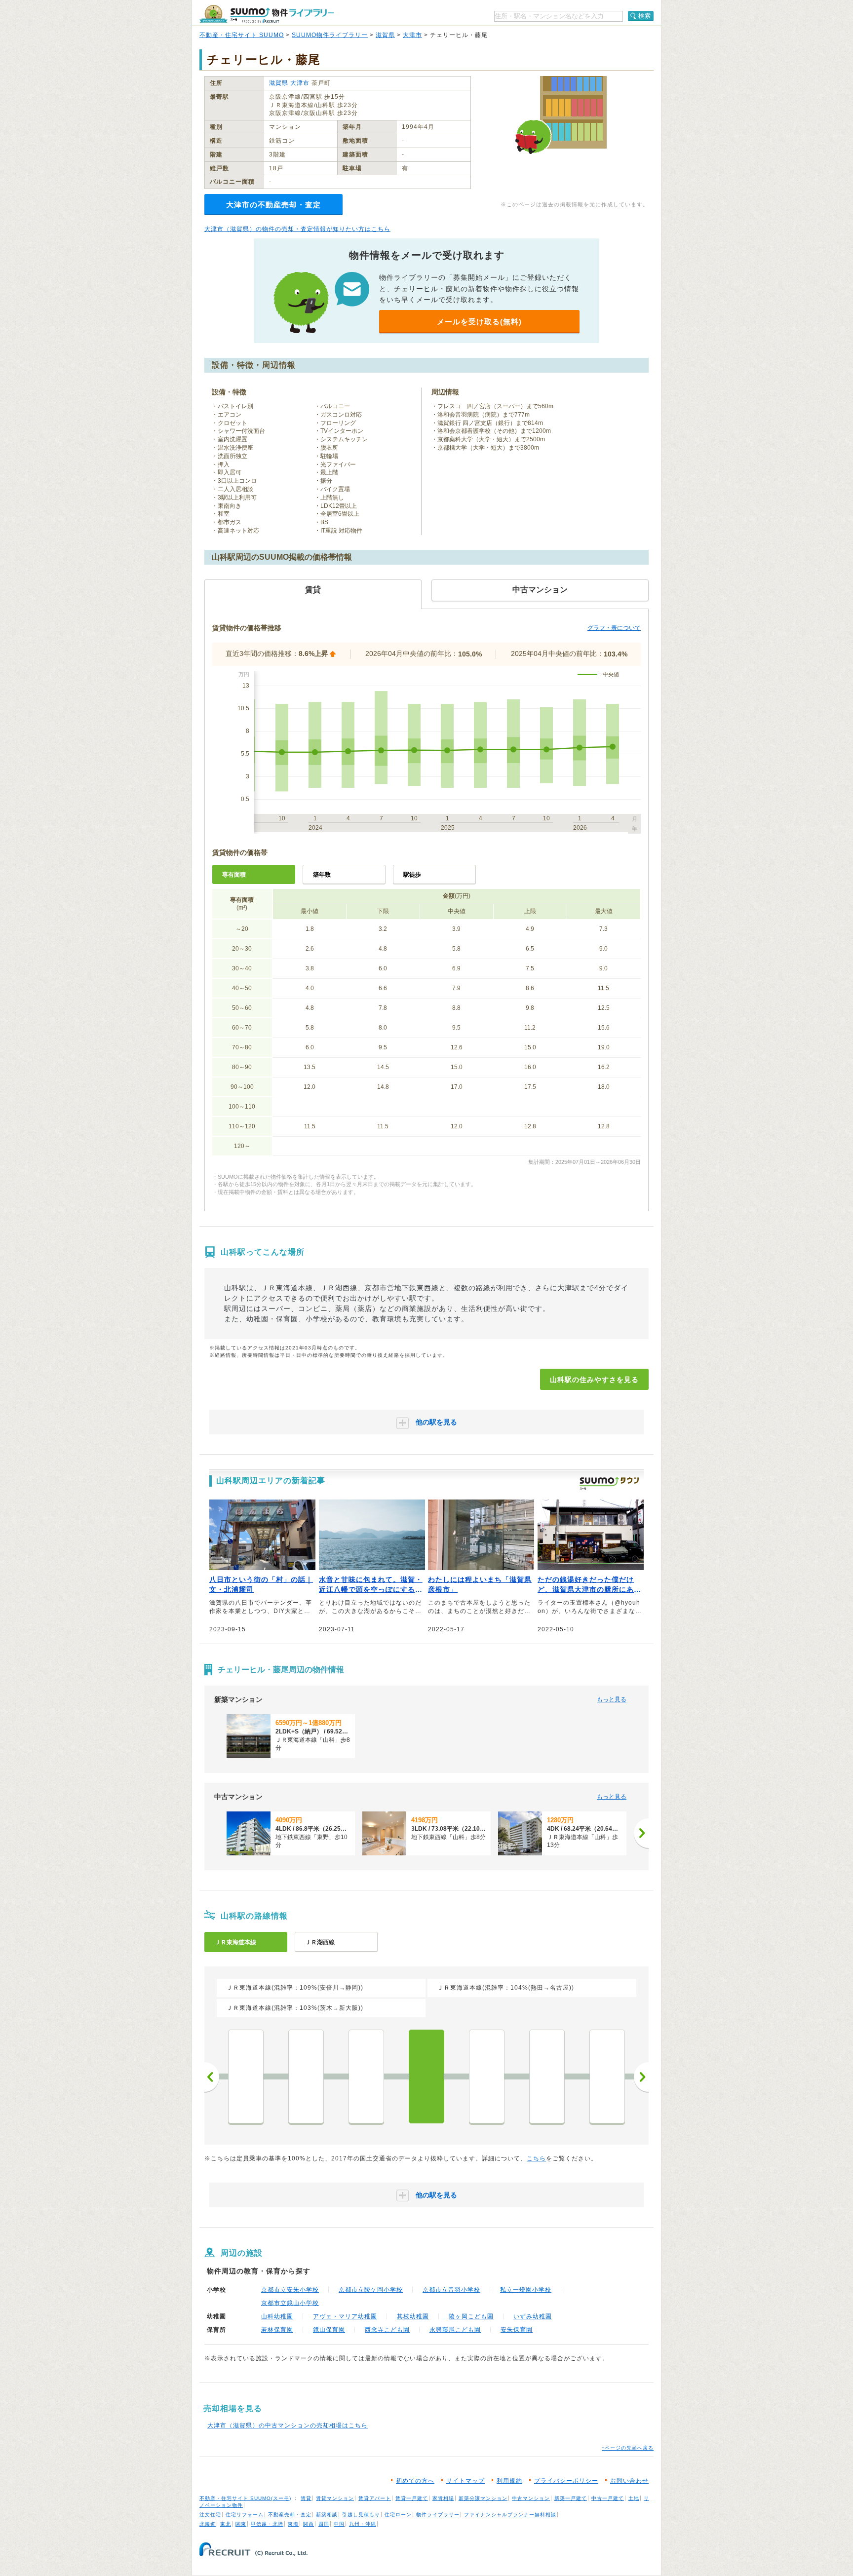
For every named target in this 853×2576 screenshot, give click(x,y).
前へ (212, 2077)
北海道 (208, 2524)
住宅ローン (398, 2515)
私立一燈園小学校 (526, 2290)
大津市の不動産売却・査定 (273, 205)
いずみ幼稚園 (533, 2316)
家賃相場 (443, 2498)
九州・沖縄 (363, 2524)
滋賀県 (385, 35)
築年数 (322, 875)
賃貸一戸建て (412, 2498)
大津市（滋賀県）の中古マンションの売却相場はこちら (288, 2425)
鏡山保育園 (329, 2330)
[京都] (487, 2076)
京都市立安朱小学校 (290, 2290)
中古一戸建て (608, 2498)
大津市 (412, 35)
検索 (645, 16)
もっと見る (612, 1699)
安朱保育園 (517, 2330)
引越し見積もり (361, 2515)
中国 (339, 2524)
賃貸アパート (375, 2498)
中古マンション (531, 2498)
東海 (293, 2524)
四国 (324, 2524)
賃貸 (306, 2498)
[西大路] (547, 2076)
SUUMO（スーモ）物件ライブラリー (267, 14)
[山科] (426, 2076)
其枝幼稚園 (413, 2316)
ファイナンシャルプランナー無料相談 (510, 2515)
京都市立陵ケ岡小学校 (371, 2290)
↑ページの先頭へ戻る (628, 2448)
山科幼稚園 (277, 2316)
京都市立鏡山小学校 (290, 2303)
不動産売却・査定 (290, 2515)
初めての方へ (415, 2481)
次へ (641, 2077)
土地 (634, 2498)
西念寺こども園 (387, 2330)
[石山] (246, 2076)
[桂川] (607, 2076)
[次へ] (641, 1833)
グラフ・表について (614, 628)
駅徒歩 (412, 875)
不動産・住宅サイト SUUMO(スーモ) (245, 2498)
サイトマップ (465, 2481)
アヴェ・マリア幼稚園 (345, 2316)
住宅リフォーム (245, 2515)
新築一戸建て (571, 2498)
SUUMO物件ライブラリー (330, 35)
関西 (309, 2524)
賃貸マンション (335, 2498)
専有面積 (234, 875)
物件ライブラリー (438, 2515)
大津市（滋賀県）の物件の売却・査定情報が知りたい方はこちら (297, 229)
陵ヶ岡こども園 (471, 2316)
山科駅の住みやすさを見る (594, 1380)
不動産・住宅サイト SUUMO (242, 35)
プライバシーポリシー (566, 2481)
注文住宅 (210, 2515)
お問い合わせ (629, 2481)
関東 (241, 2524)
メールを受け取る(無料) (479, 322)
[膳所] (306, 2076)
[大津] (366, 2076)
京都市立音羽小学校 (451, 2290)
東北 (226, 2524)
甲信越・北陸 (267, 2524)
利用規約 (509, 2481)
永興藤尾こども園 (455, 2330)
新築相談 (327, 2515)
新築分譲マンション (483, 2498)
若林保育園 (277, 2330)
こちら (536, 2158)
